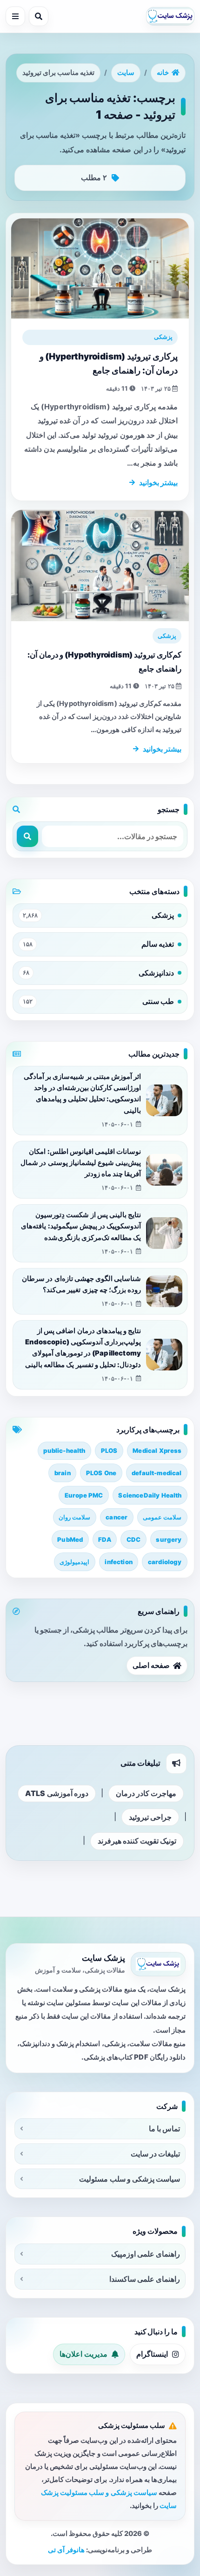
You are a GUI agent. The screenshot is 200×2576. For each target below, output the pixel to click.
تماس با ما (164, 2129)
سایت (126, 73)
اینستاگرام (152, 2354)
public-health (64, 1451)
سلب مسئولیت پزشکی (132, 2426)
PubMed (70, 1539)
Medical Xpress (157, 1451)
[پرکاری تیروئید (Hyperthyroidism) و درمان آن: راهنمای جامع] (100, 268)
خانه (163, 73)
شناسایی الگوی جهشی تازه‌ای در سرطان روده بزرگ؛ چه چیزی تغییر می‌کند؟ (81, 1284)
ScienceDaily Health (150, 1495)
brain (63, 1473)
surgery (169, 1539)
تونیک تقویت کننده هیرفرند (137, 1841)
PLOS (109, 1451)
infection (118, 1562)
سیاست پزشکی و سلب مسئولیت (130, 2179)
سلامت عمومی (162, 1517)
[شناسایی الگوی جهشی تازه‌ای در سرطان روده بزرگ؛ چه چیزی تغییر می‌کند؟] (164, 1291)
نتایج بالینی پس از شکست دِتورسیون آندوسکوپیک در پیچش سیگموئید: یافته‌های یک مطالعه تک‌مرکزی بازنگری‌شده (81, 1226)
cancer (117, 1517)
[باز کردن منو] (15, 16)
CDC (133, 1539)
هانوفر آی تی (66, 2550)
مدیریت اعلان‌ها (83, 2354)
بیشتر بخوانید (158, 482)
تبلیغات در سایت (155, 2154)
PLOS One (101, 1473)
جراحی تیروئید (150, 1817)
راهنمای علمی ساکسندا (145, 2279)
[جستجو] (39, 16)
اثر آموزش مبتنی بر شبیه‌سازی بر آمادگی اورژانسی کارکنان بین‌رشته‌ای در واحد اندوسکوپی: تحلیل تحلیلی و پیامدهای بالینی (82, 1094)
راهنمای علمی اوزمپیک (146, 2254)
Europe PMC (84, 1495)
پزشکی (163, 337)
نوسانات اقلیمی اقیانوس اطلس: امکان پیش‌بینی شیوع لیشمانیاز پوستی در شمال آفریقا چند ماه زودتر (81, 1163)
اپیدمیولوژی (74, 1562)
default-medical (157, 1473)
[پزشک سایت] (170, 16)
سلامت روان (74, 1517)
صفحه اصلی (151, 1665)
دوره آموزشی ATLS (57, 1793)
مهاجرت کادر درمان (146, 1793)
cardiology (165, 1562)
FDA (104, 1539)
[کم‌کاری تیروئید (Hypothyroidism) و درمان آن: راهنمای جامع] (100, 566)
